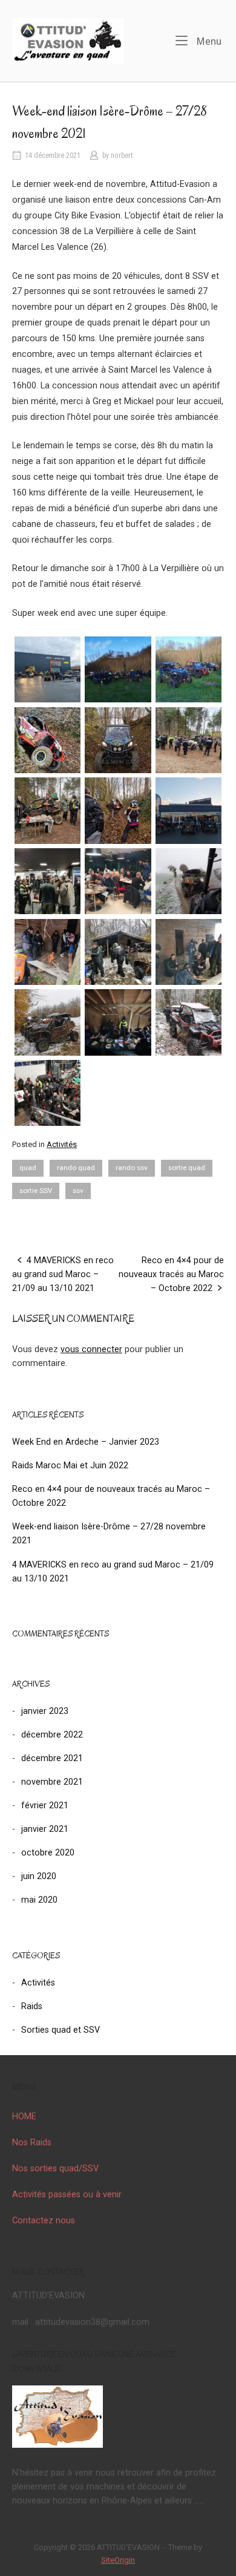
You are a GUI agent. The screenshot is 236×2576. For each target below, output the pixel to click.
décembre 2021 (52, 1758)
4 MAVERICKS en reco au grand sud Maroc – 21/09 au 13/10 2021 (63, 1274)
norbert (122, 155)
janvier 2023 (45, 1711)
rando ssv (132, 1168)
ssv (78, 1191)
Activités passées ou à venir (67, 2195)
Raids (32, 2006)
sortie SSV (36, 1191)
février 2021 (45, 1806)
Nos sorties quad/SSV (55, 2169)
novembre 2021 (52, 1782)
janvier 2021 (45, 1829)
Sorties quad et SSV (61, 2030)
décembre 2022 (52, 1735)
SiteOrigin (118, 2560)
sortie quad (187, 1168)
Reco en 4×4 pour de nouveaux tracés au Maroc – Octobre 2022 (171, 1274)
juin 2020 (39, 1876)
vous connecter (91, 1349)
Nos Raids (32, 2143)
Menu (208, 41)
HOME (24, 2117)
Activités (62, 1144)
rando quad (76, 1168)
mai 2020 (39, 1900)
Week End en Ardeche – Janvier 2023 (86, 1442)
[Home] (68, 40)
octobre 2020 (48, 1853)
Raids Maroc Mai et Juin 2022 (70, 1466)
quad (28, 1168)
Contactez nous (44, 2221)
